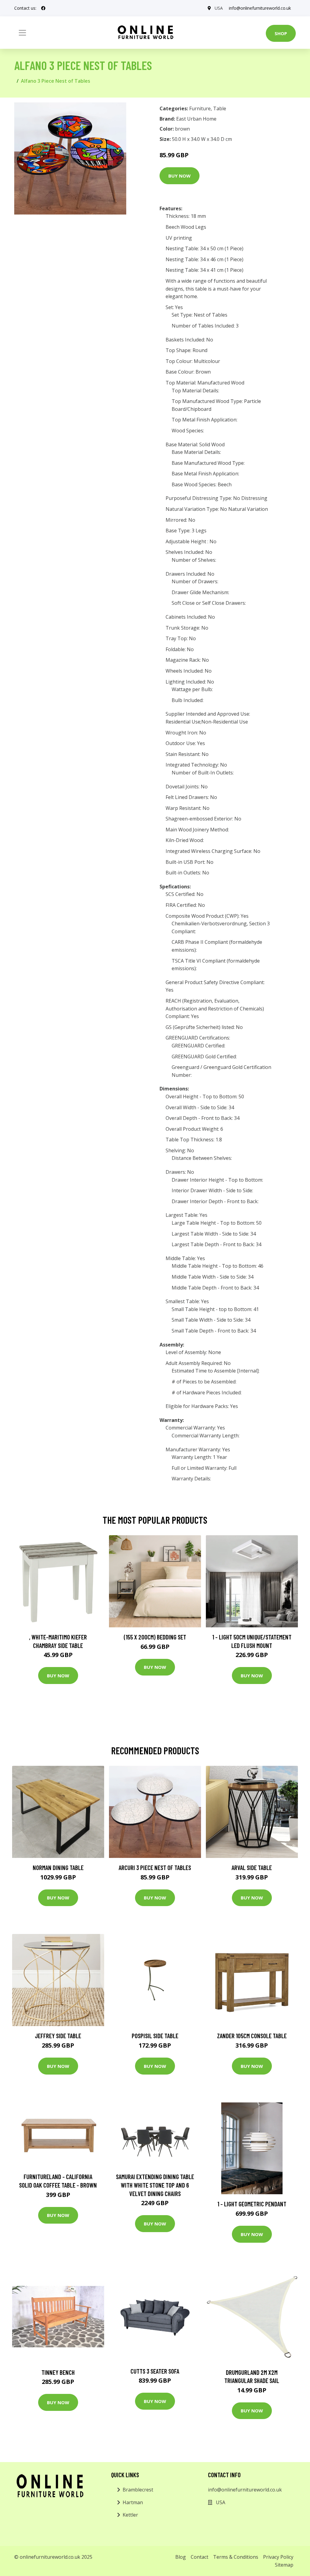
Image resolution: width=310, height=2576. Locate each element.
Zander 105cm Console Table (252, 2036)
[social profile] (43, 8)
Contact (200, 2557)
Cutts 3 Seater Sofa (155, 2371)
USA (219, 8)
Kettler (130, 2515)
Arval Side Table (252, 1867)
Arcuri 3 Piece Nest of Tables (155, 1867)
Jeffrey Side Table (58, 2036)
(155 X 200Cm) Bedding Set (155, 1637)
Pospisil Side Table (155, 2036)
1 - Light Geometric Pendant (252, 2204)
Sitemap (284, 2565)
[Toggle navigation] (22, 33)
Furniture (200, 108)
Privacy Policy (278, 2557)
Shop (281, 33)
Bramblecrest (138, 2490)
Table (220, 108)
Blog (181, 2557)
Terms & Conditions (236, 2557)
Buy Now (180, 176)
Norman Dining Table (58, 1867)
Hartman (133, 2502)
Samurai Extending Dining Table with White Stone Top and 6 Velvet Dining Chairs (155, 2185)
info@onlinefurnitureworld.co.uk (260, 8)
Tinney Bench (58, 2372)
